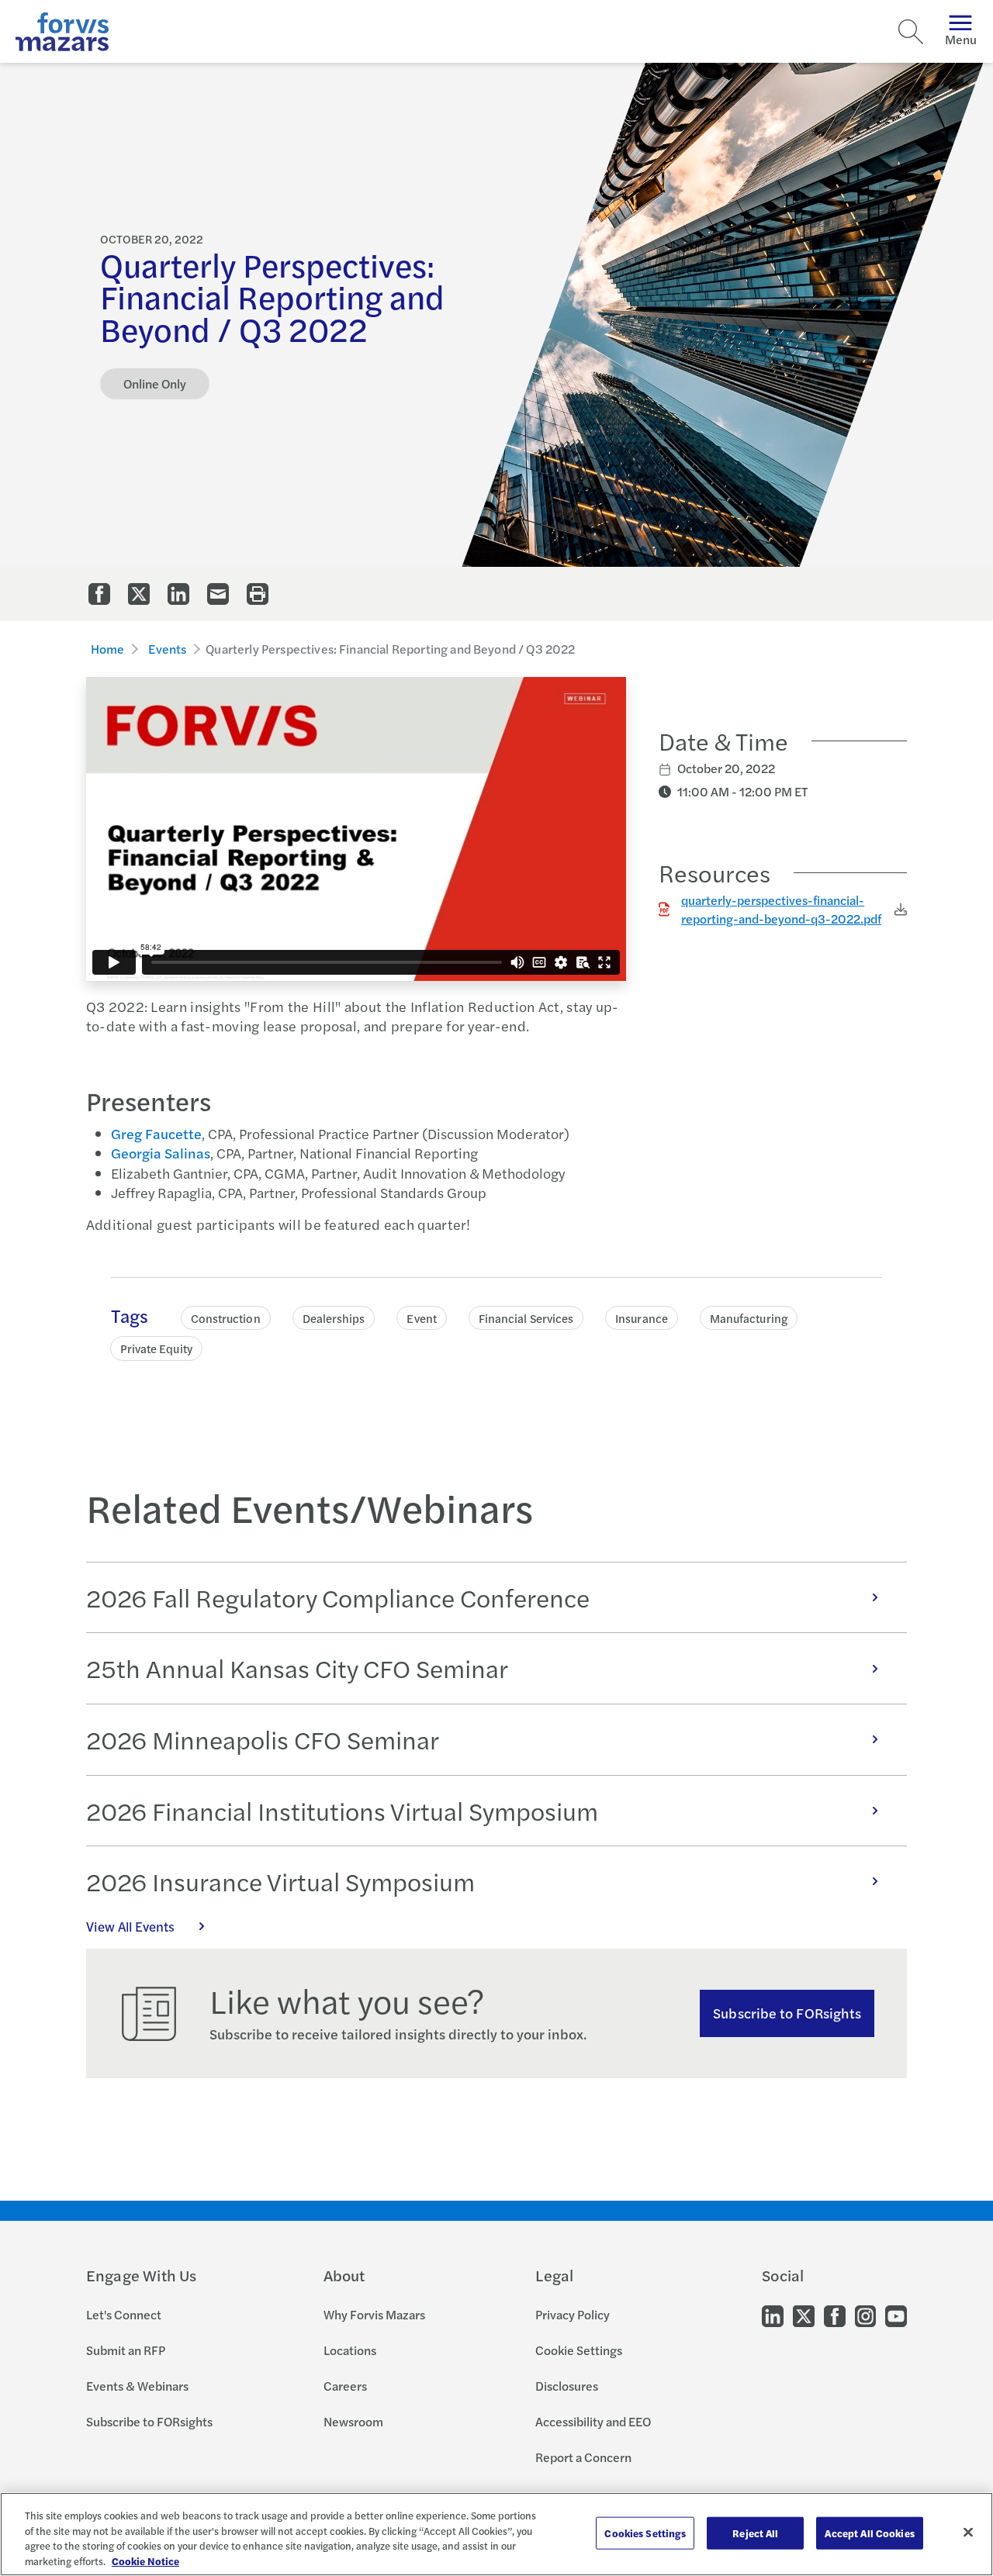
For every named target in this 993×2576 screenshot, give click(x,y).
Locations (350, 2350)
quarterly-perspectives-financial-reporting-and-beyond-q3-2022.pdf (781, 909)
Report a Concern (583, 2457)
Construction (226, 1318)
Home (108, 649)
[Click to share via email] (218, 594)
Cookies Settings (645, 2533)
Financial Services (526, 1318)
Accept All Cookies (869, 2533)
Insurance (642, 1318)
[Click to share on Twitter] (139, 594)
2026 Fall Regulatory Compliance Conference (338, 1597)
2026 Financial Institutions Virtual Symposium (342, 1811)
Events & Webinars (137, 2386)
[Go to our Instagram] (865, 2315)
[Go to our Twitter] (804, 2315)
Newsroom (353, 2421)
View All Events (130, 1926)
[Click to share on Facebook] (99, 594)
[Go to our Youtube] (896, 2315)
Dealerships (334, 1318)
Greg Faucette (156, 1133)
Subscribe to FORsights (787, 2013)
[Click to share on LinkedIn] (178, 594)
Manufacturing (749, 1318)
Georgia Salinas (161, 1153)
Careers (345, 2386)
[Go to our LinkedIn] (773, 2315)
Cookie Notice (145, 2560)
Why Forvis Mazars (374, 2314)
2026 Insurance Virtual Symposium (280, 1881)
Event (421, 1318)
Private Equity (156, 1348)
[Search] (911, 32)
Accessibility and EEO (593, 2421)
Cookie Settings (579, 2350)
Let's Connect (124, 2314)
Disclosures (567, 2386)
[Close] (968, 2532)
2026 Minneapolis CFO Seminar (263, 1739)
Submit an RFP (126, 2350)
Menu (961, 39)
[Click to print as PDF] (258, 594)
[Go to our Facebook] (835, 2315)
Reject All (755, 2533)
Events (167, 649)
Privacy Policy (573, 2314)
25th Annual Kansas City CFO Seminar (297, 1668)
